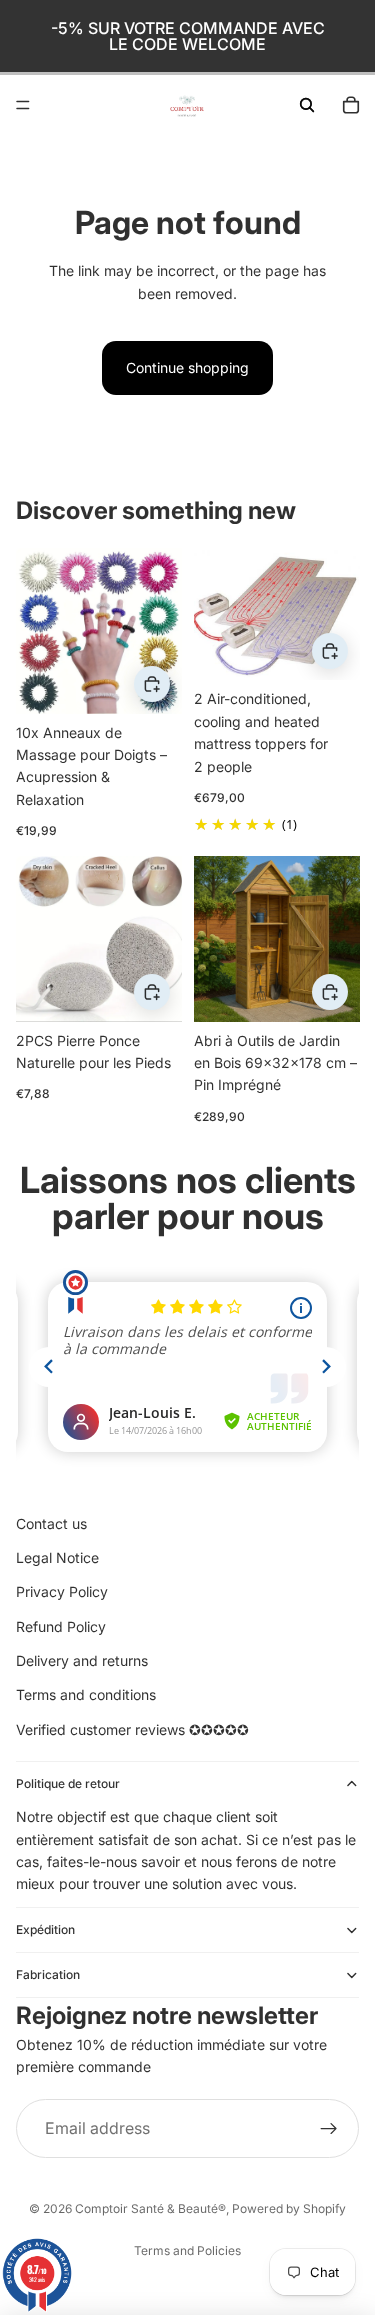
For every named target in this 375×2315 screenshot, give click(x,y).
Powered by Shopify (289, 2208)
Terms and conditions (86, 1694)
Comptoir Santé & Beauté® (150, 2208)
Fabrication (48, 1974)
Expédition (45, 1929)
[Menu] (23, 105)
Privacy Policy (62, 1591)
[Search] (307, 105)
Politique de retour (68, 1783)
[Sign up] (329, 2129)
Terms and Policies (187, 2250)
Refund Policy (61, 1626)
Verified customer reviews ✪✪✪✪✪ (132, 1729)
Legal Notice (57, 1557)
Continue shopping (187, 367)
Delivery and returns (82, 1660)
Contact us (51, 1523)
